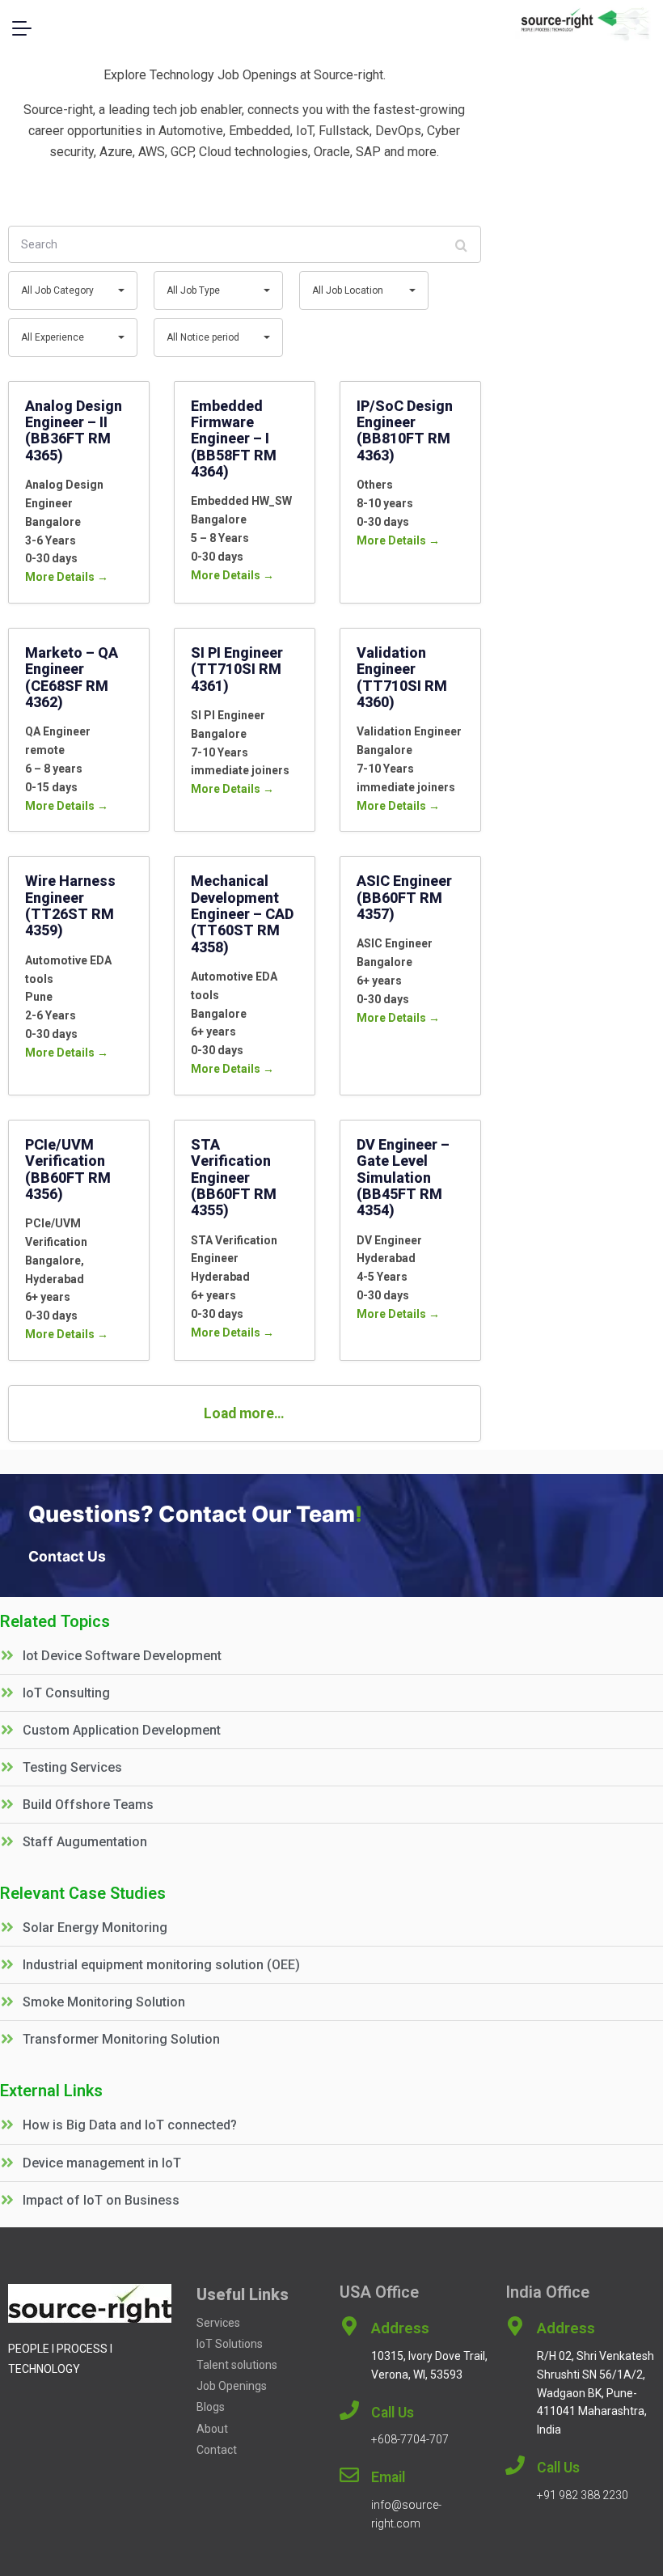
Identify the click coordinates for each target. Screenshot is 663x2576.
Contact (217, 2450)
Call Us (393, 2413)
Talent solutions (238, 2365)
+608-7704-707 (410, 2439)
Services (218, 2323)
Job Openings (232, 2386)
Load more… (244, 1413)
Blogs (211, 2407)
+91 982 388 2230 (583, 2495)
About (212, 2429)
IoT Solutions (230, 2344)
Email (388, 2477)
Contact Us (67, 1557)
